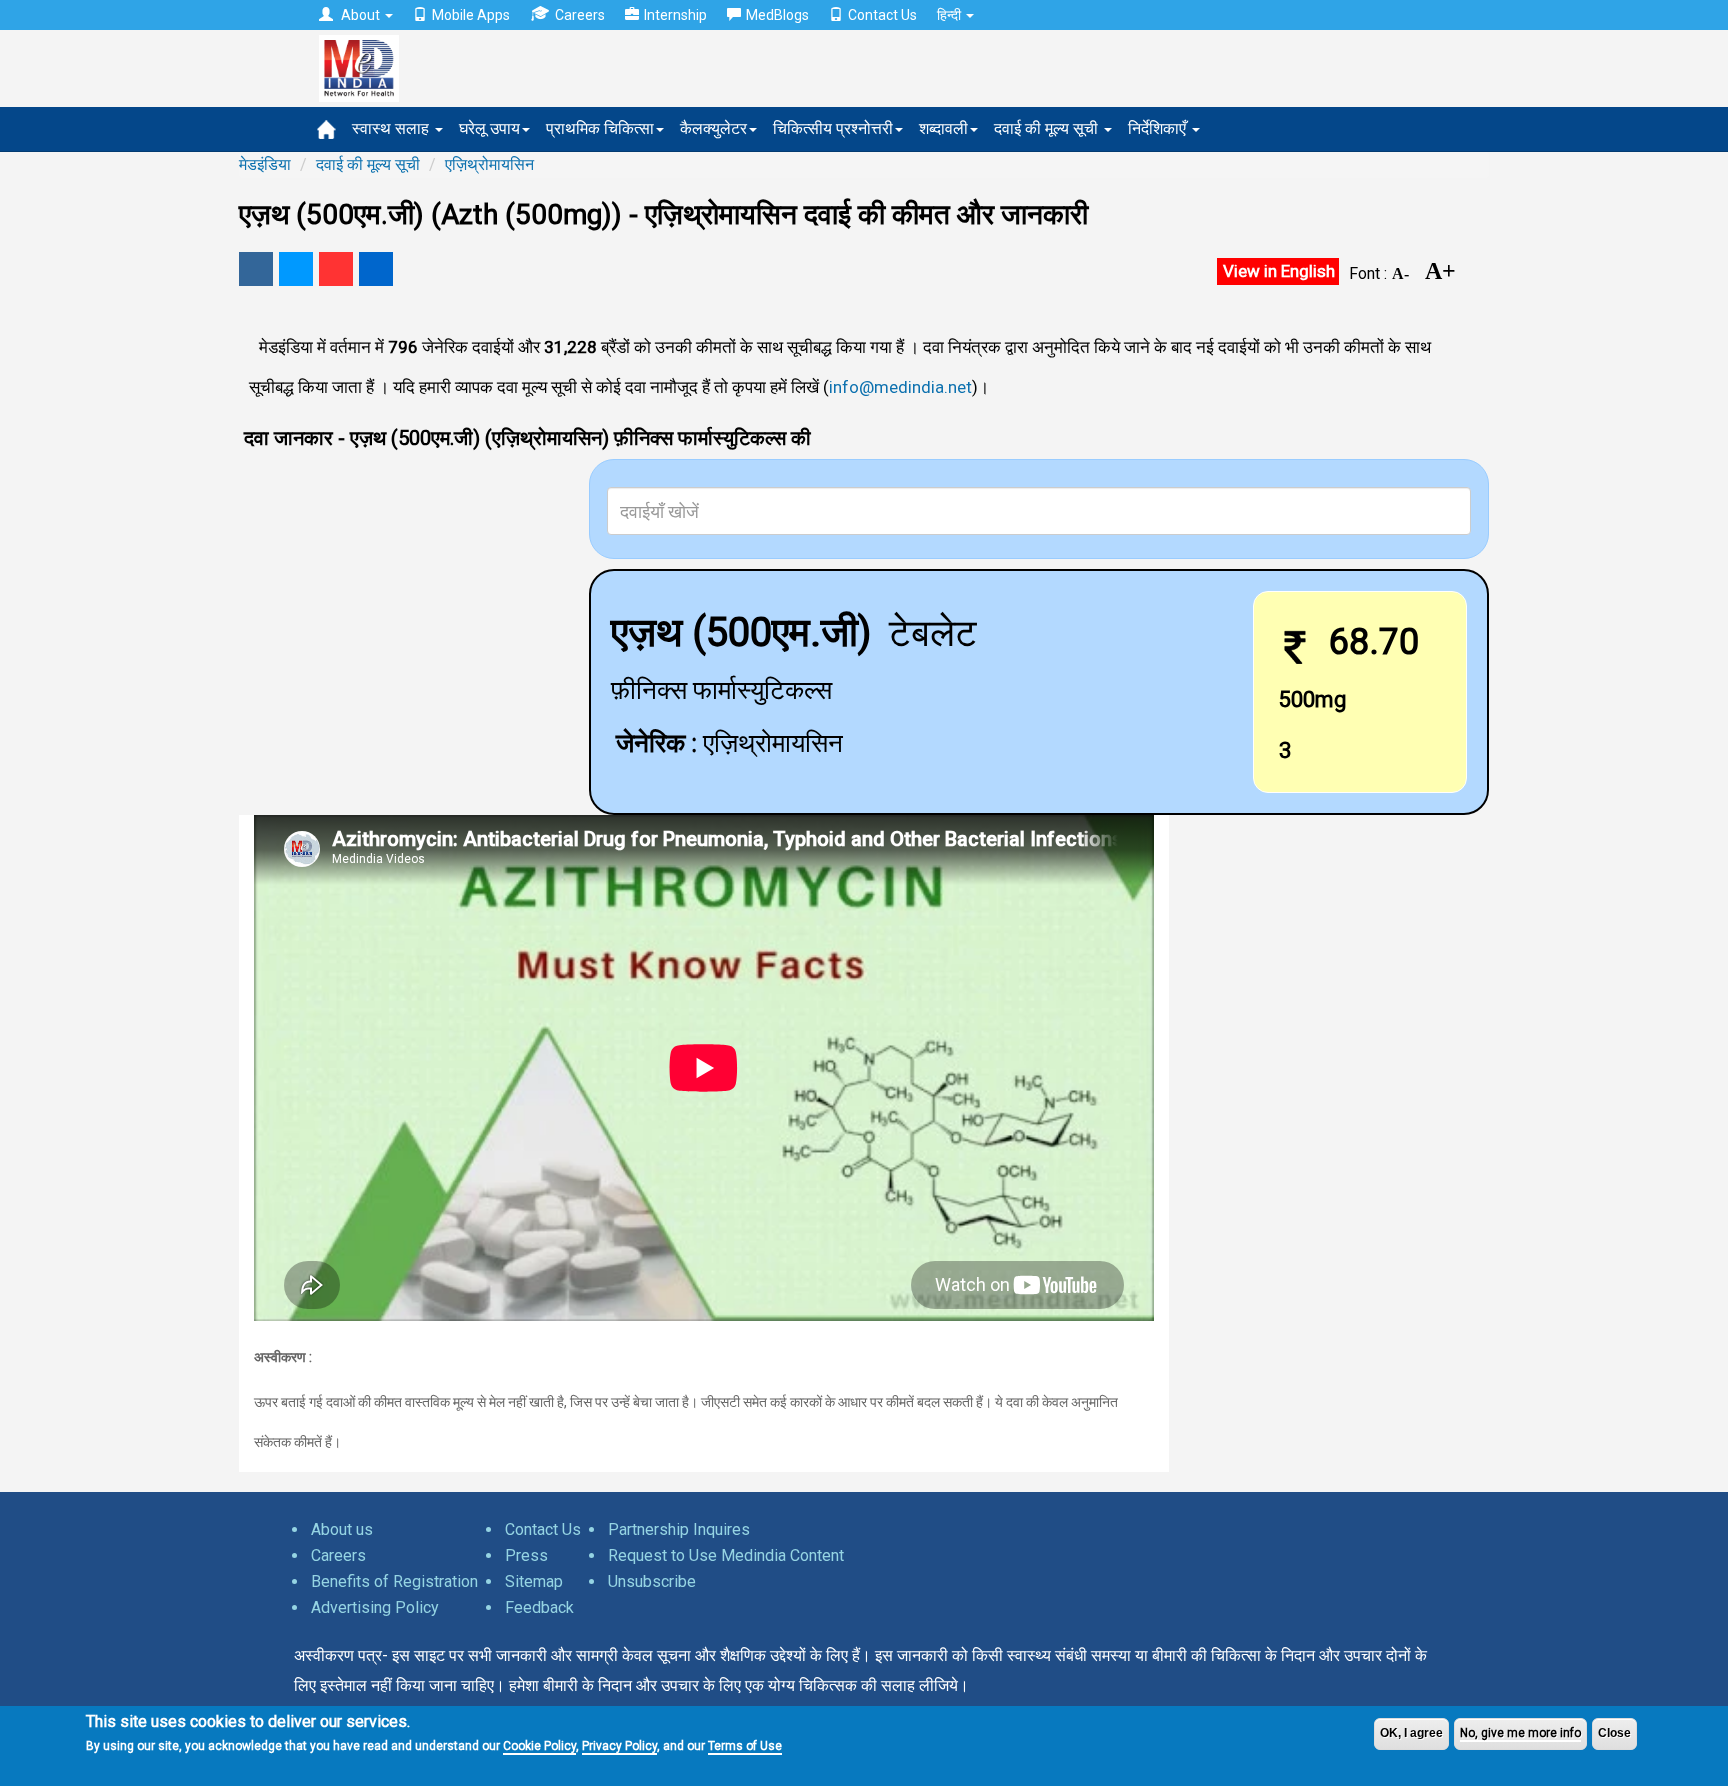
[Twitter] (296, 269)
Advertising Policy (375, 1607)
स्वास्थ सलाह (392, 128)
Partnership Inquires (679, 1529)
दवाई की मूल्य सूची (1048, 128)
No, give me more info (1520, 1733)
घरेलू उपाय (489, 128)
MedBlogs (777, 15)
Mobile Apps (471, 15)
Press (526, 1555)
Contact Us (882, 15)
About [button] (360, 15)
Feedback (539, 1607)
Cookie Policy (539, 1746)
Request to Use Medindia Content (726, 1555)
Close (1614, 1733)
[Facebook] (256, 269)
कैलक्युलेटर (713, 128)
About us (342, 1529)
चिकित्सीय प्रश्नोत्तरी (833, 128)
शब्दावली (943, 128)
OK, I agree (1411, 1733)
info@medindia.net (900, 387)
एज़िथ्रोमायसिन (489, 164)
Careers (580, 15)
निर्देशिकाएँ (1159, 128)
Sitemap (534, 1581)
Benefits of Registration (394, 1581)
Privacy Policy (619, 1746)
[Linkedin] (376, 269)
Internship (675, 15)
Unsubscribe (652, 1581)
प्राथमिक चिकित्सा (600, 128)
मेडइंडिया (265, 164)
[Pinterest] (336, 269)
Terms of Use (745, 1746)
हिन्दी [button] (950, 15)
